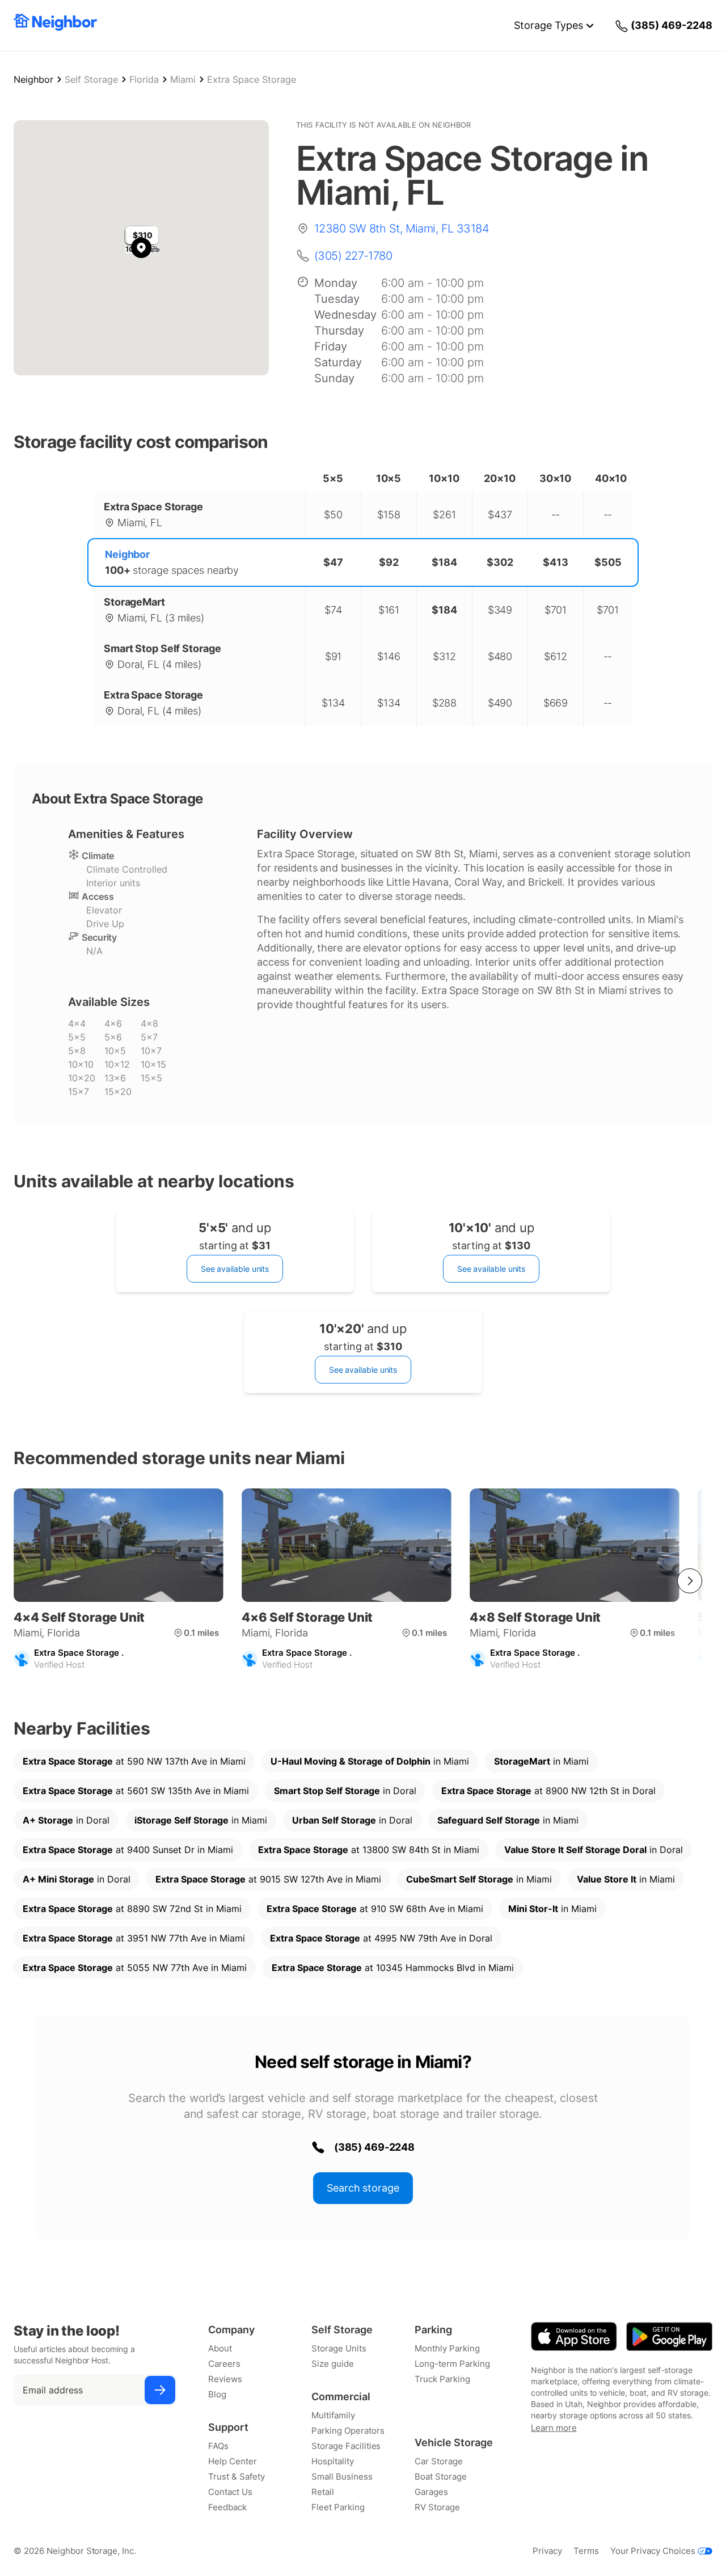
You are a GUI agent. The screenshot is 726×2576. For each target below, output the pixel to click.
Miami (183, 79)
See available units (235, 1269)
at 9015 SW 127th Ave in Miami (268, 1879)
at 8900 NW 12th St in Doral (548, 1791)
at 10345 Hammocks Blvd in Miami (393, 1968)
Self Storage (91, 79)
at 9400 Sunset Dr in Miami (128, 1850)
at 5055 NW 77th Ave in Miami (135, 1968)
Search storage (363, 2188)
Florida (144, 79)
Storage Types (548, 25)
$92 (389, 562)
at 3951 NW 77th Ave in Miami (134, 1938)
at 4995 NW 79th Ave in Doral (381, 1938)
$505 (608, 562)
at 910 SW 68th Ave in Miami (375, 1909)
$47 (333, 562)
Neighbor (33, 79)
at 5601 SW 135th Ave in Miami (136, 1791)
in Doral (345, 1791)
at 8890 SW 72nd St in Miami (132, 1909)
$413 (556, 562)
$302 (500, 562)
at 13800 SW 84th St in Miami (369, 1850)
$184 (444, 562)
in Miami (370, 1761)
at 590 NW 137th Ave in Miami (134, 1761)
